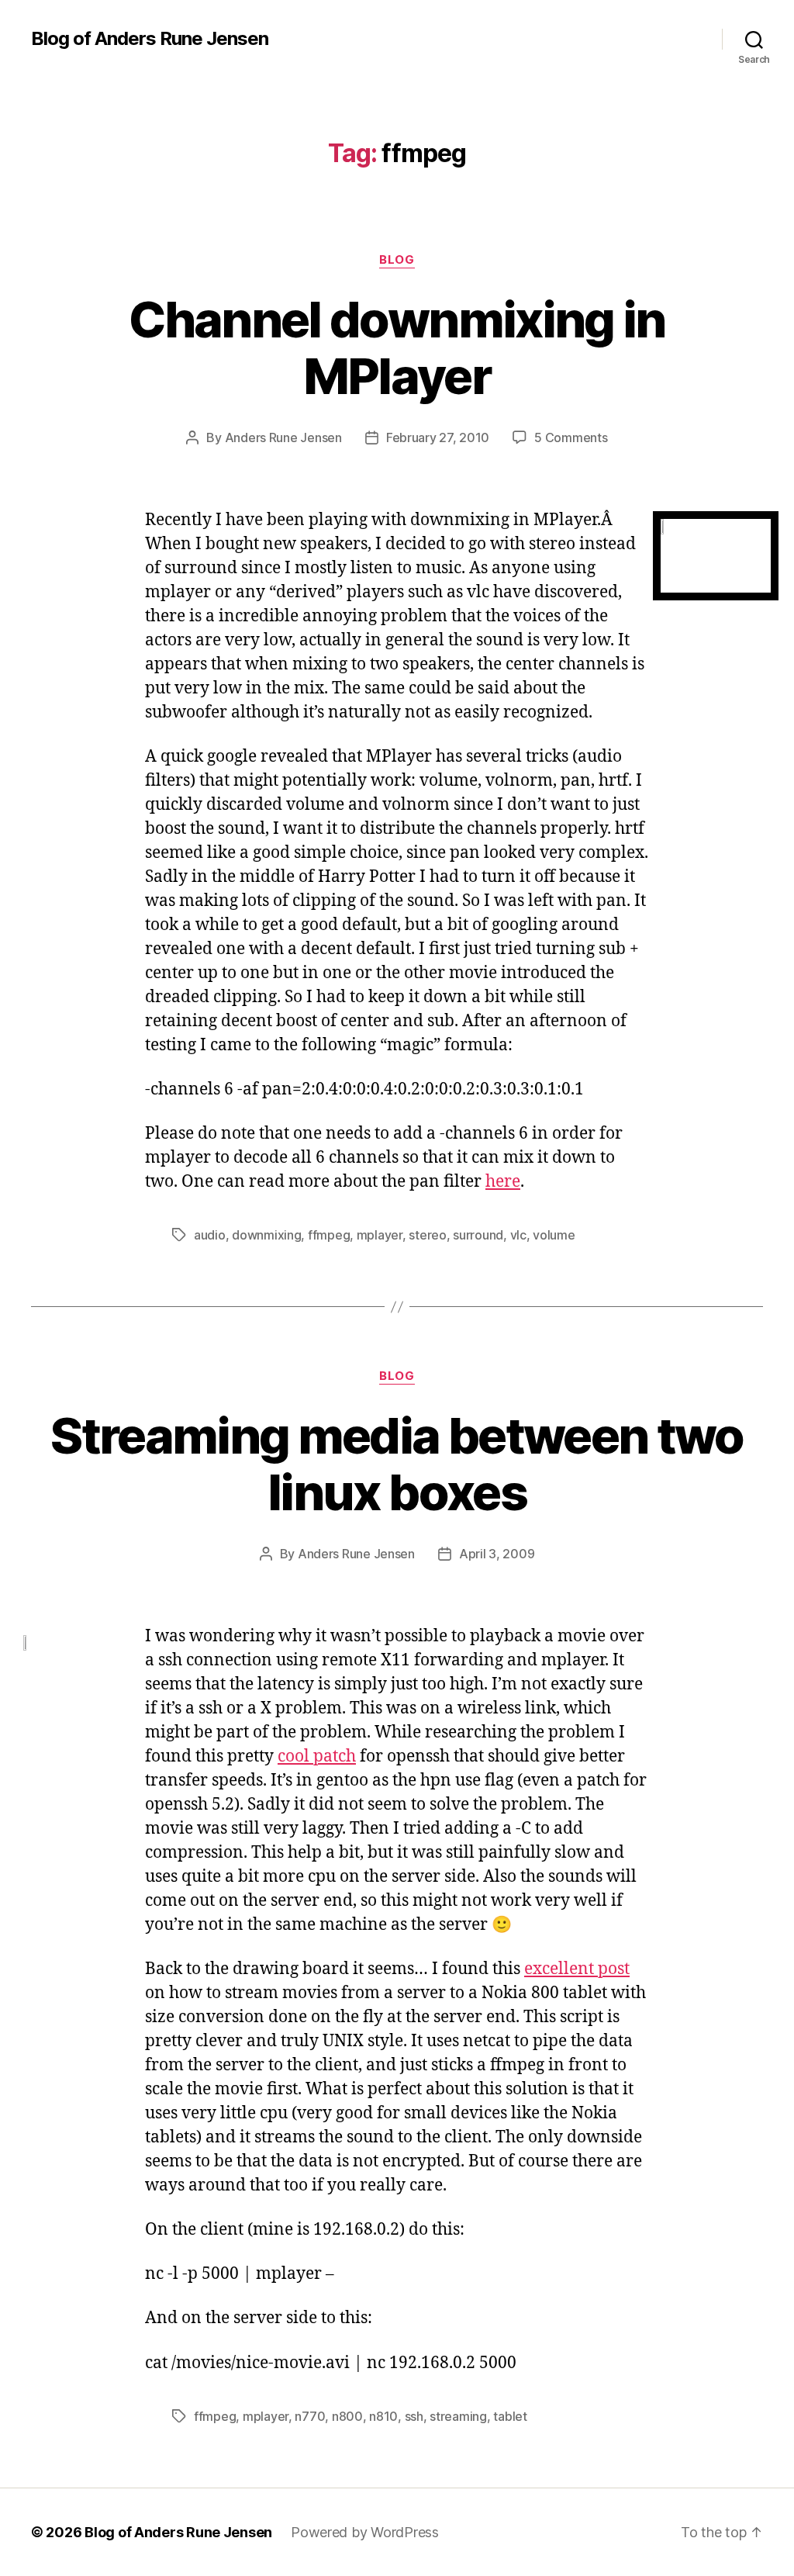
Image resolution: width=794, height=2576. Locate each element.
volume (554, 1235)
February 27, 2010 (438, 437)
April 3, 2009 (497, 1554)
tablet (510, 2416)
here (503, 1182)
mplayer (380, 1235)
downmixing (266, 1235)
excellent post (577, 1969)
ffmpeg (329, 1235)
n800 (347, 2416)
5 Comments (571, 437)
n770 (310, 2416)
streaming (458, 2416)
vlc (518, 1235)
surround (478, 1235)
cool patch (317, 1757)
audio (210, 1235)
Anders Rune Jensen (283, 437)
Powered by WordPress (365, 2532)
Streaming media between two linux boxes (397, 1464)
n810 (383, 2416)
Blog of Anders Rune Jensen (150, 39)
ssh (414, 2416)
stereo (427, 1235)
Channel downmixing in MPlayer (397, 348)
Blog (397, 260)
